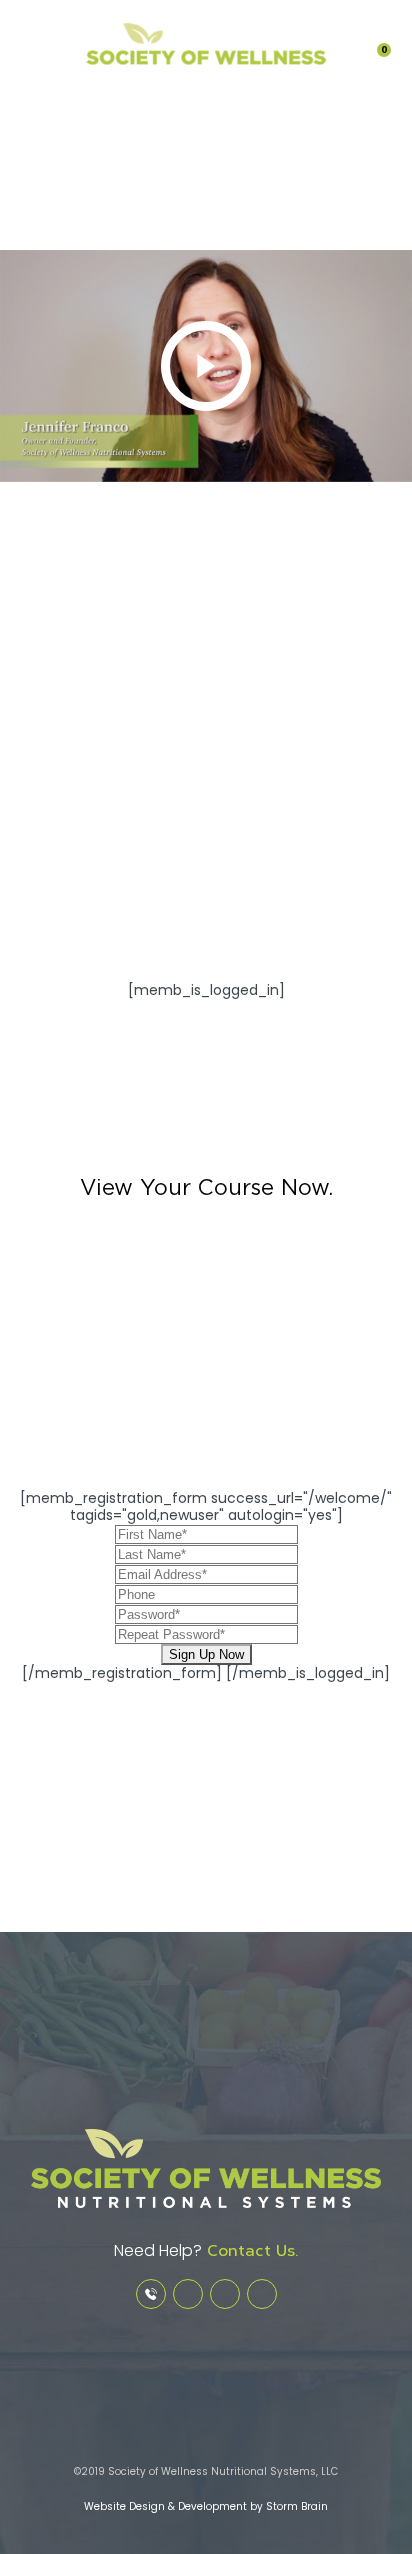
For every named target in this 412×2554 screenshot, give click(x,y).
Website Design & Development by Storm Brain (206, 2506)
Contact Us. (250, 2250)
